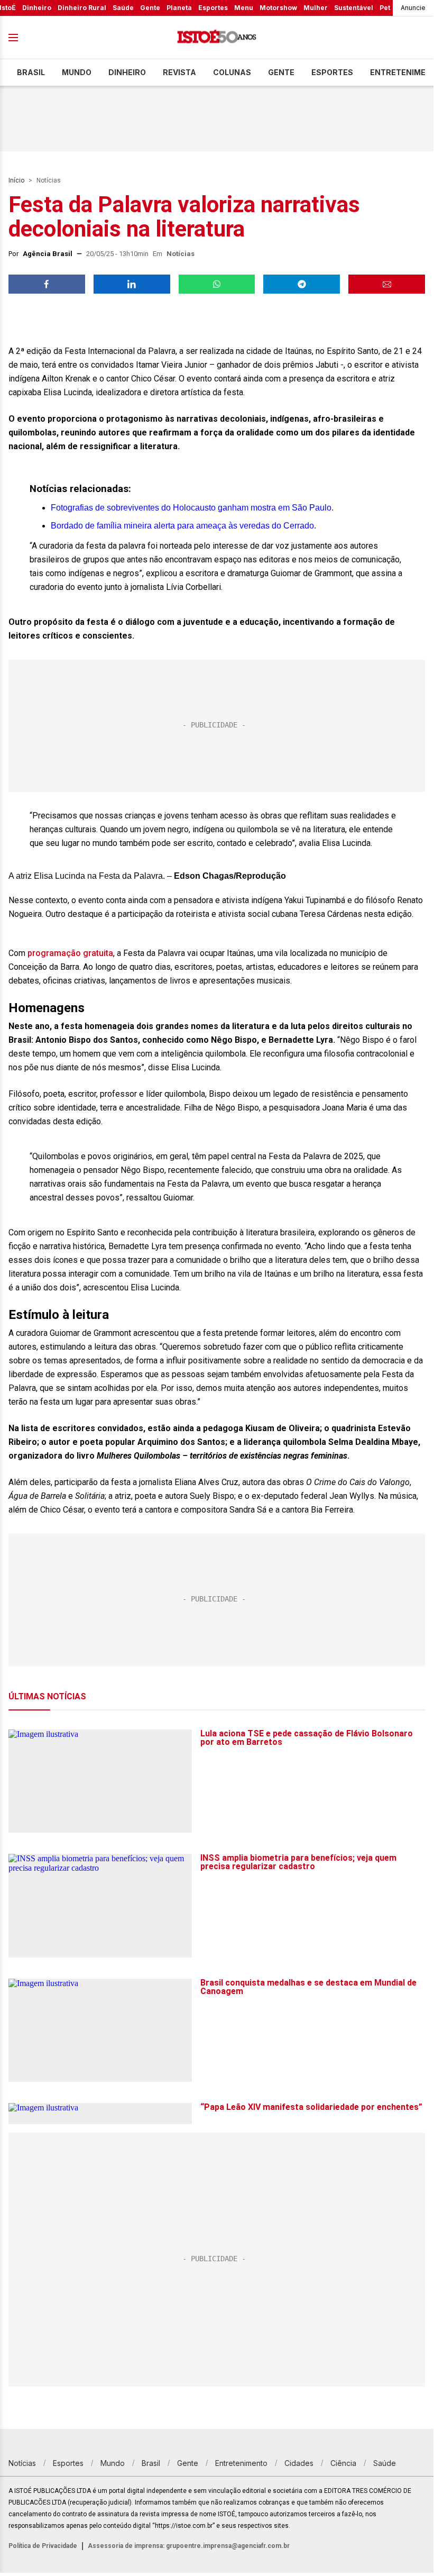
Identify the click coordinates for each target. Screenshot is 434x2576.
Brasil (31, 72)
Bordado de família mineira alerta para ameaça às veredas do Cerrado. (183, 526)
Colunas (232, 72)
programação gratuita (70, 953)
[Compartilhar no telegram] (302, 284)
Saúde (123, 8)
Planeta (179, 8)
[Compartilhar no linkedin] (132, 284)
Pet (385, 8)
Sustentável (354, 8)
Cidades (299, 2463)
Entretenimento (241, 2463)
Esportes (213, 8)
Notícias (49, 180)
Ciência (343, 2463)
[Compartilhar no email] (387, 284)
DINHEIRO (127, 72)
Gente (150, 8)
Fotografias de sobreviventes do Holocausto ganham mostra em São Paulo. (192, 508)
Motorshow (278, 8)
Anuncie (413, 8)
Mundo (77, 72)
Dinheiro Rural (82, 8)
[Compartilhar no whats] (217, 284)
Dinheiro (37, 8)
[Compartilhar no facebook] (47, 284)
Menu (244, 8)
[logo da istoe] (217, 38)
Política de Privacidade (43, 2546)
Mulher (316, 8)
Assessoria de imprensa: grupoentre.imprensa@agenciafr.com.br (189, 2546)
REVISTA (179, 72)
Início (16, 180)
